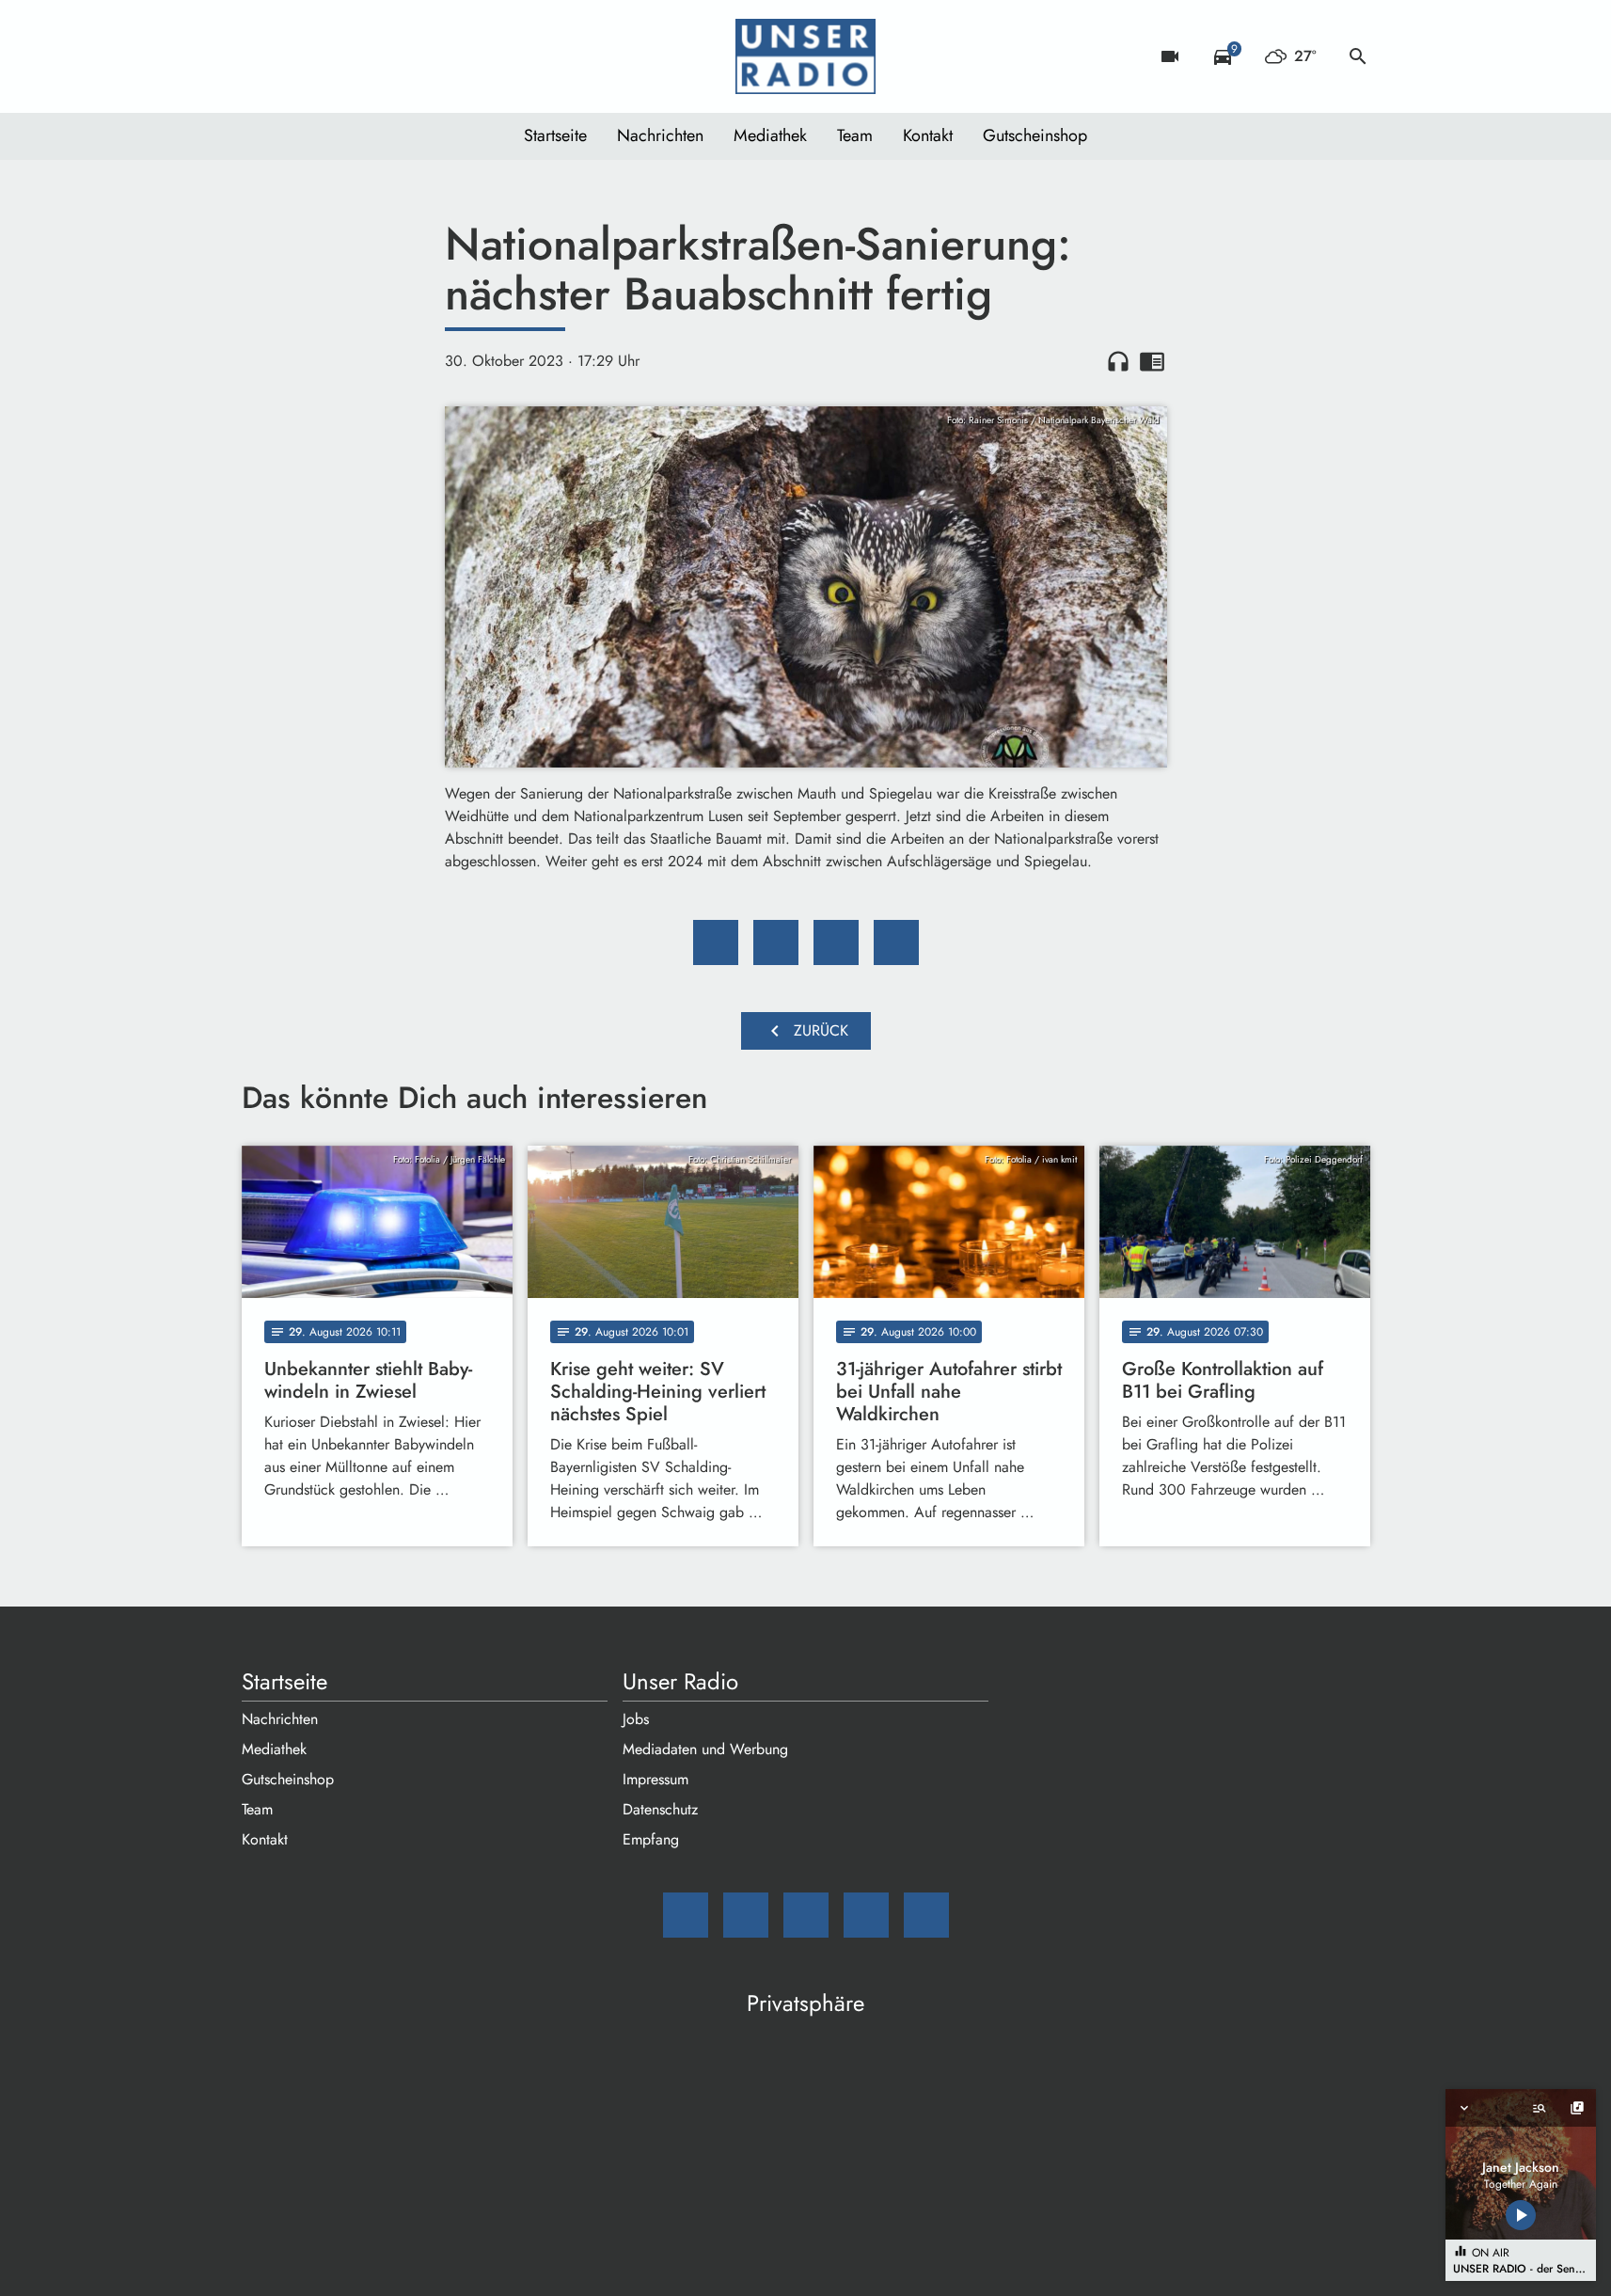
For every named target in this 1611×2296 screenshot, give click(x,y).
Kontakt (928, 135)
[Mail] (261, 56)
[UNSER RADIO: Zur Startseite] (806, 56)
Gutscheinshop (1035, 135)
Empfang (651, 1839)
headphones (1118, 361)
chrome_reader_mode (1152, 361)
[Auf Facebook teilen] (716, 942)
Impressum (655, 1779)
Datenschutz (660, 1809)
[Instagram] (336, 56)
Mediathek (770, 135)
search (1358, 56)
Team (855, 135)
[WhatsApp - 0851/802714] (411, 56)
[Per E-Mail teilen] (896, 942)
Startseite (555, 135)
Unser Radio (680, 1682)
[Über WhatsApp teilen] (836, 942)
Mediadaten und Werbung (705, 1749)
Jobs (636, 1719)
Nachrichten (660, 135)
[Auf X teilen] (776, 942)
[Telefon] (373, 56)
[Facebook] (298, 56)
